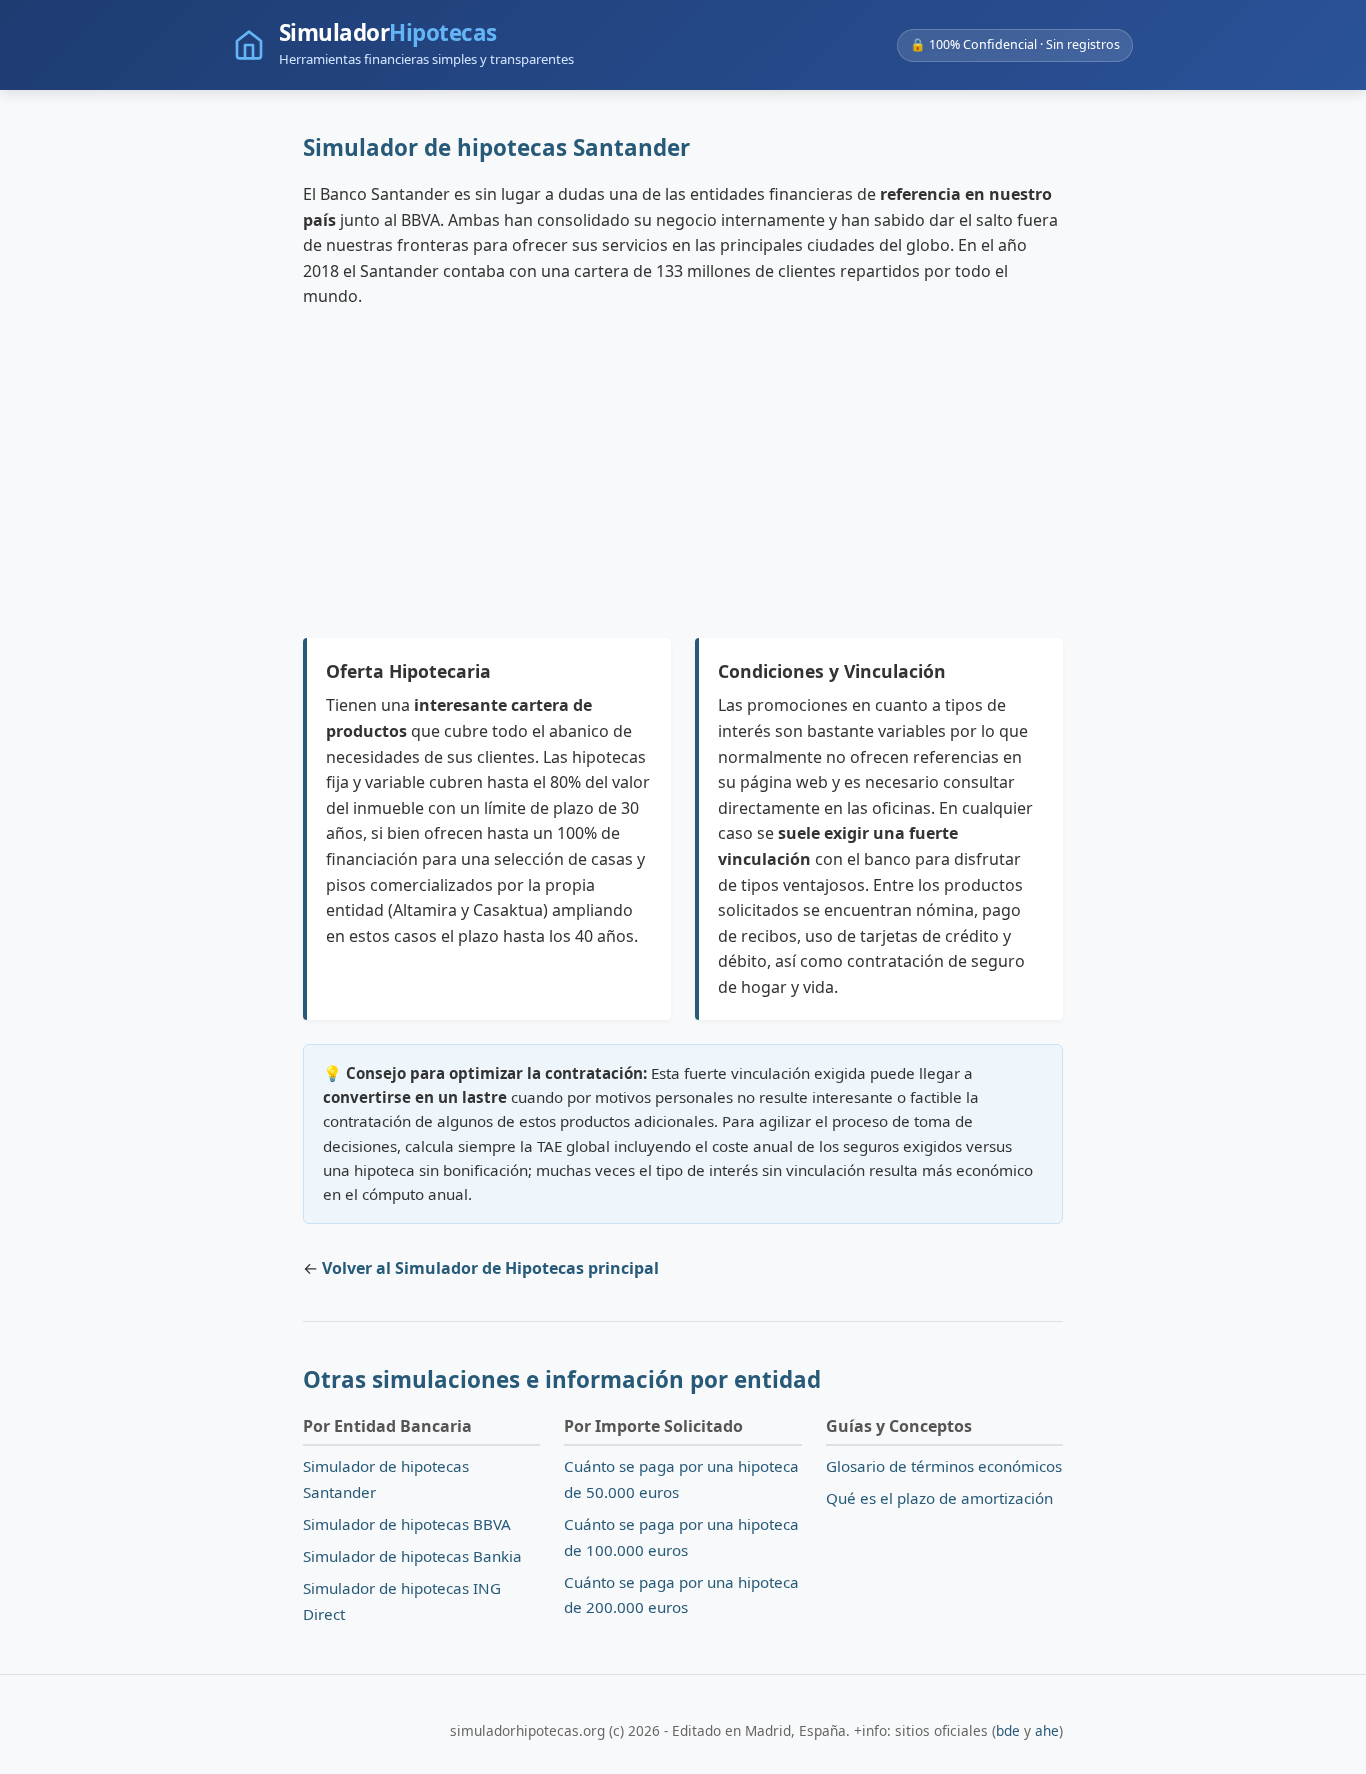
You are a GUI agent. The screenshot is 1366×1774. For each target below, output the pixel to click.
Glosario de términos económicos (944, 1466)
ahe (1047, 1730)
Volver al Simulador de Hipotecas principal (490, 1268)
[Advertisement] (683, 474)
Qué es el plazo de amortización (939, 1498)
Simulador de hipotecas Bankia (412, 1556)
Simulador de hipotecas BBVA (407, 1524)
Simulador (388, 33)
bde (1008, 1730)
